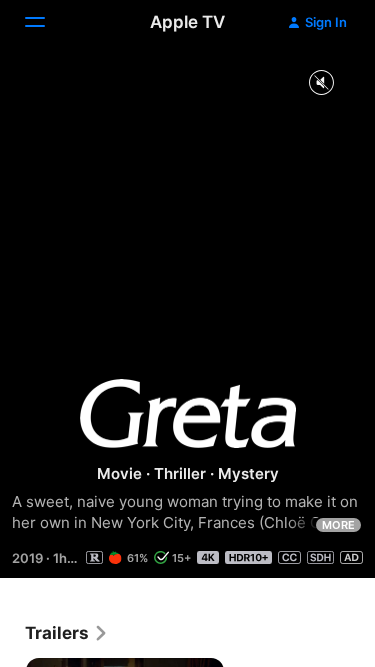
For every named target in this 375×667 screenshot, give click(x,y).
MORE (338, 525)
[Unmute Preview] (321, 83)
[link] (67, 633)
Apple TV (187, 22)
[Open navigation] (47, 22)
